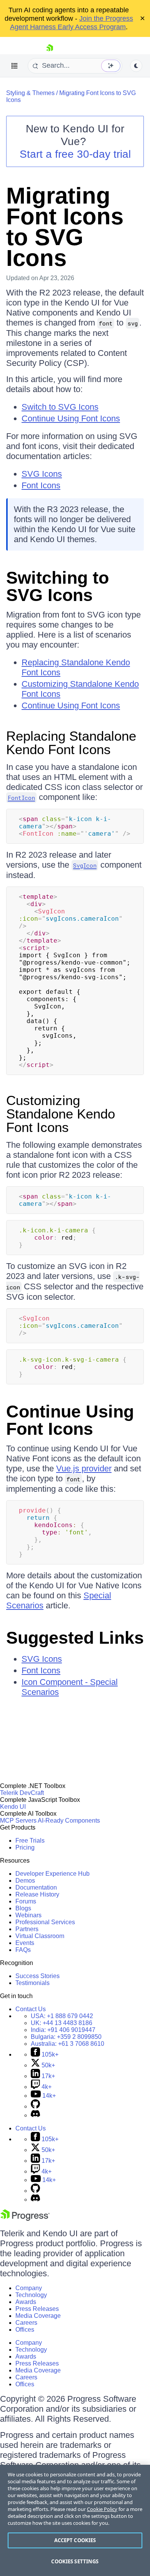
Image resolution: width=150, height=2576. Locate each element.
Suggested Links (75, 1638)
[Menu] (15, 66)
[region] (75, 2520)
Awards (26, 2302)
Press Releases (37, 2309)
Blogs (23, 1908)
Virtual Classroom (40, 1936)
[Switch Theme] (136, 66)
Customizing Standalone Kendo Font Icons (61, 1114)
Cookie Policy (102, 2509)
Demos (25, 1881)
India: (63, 2030)
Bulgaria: (66, 2037)
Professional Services (45, 1922)
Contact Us (31, 2009)
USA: (62, 2016)
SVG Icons (42, 474)
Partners (27, 1929)
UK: (62, 2023)
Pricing (25, 1847)
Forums (26, 1901)
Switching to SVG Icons (57, 586)
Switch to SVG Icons (60, 407)
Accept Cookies (75, 2540)
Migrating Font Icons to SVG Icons (65, 227)
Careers (26, 2323)
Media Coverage (38, 2316)
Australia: (67, 2044)
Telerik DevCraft (22, 1793)
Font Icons (41, 485)
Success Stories (37, 1976)
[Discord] (35, 2115)
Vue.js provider (84, 1468)
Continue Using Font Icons (71, 418)
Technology (31, 2295)
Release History (37, 1894)
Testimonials (32, 1983)
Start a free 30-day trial (75, 154)
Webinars (28, 1915)
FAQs (23, 1950)
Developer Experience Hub (52, 1874)
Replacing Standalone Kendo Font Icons (71, 743)
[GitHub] (35, 2106)
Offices (25, 2330)
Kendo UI (13, 1807)
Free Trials (30, 1841)
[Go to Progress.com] (25, 2219)
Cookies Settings (75, 2561)
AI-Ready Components (69, 1821)
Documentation (36, 1887)
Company (29, 2288)
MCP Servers (18, 1821)
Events (25, 1943)
